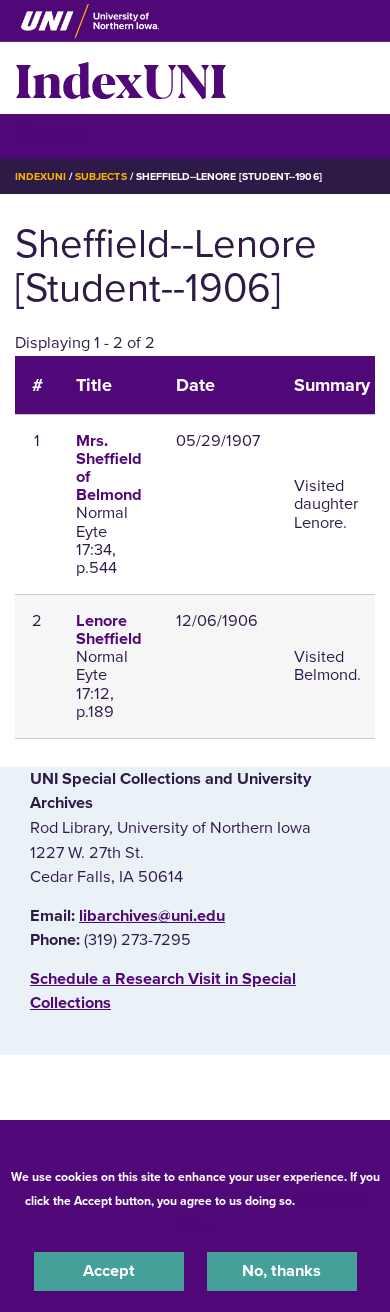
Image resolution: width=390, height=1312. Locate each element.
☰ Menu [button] (50, 135)
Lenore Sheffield (109, 630)
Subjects (100, 176)
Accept (109, 1271)
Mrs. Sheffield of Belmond (109, 468)
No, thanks (281, 1271)
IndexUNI (121, 78)
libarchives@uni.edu (152, 916)
